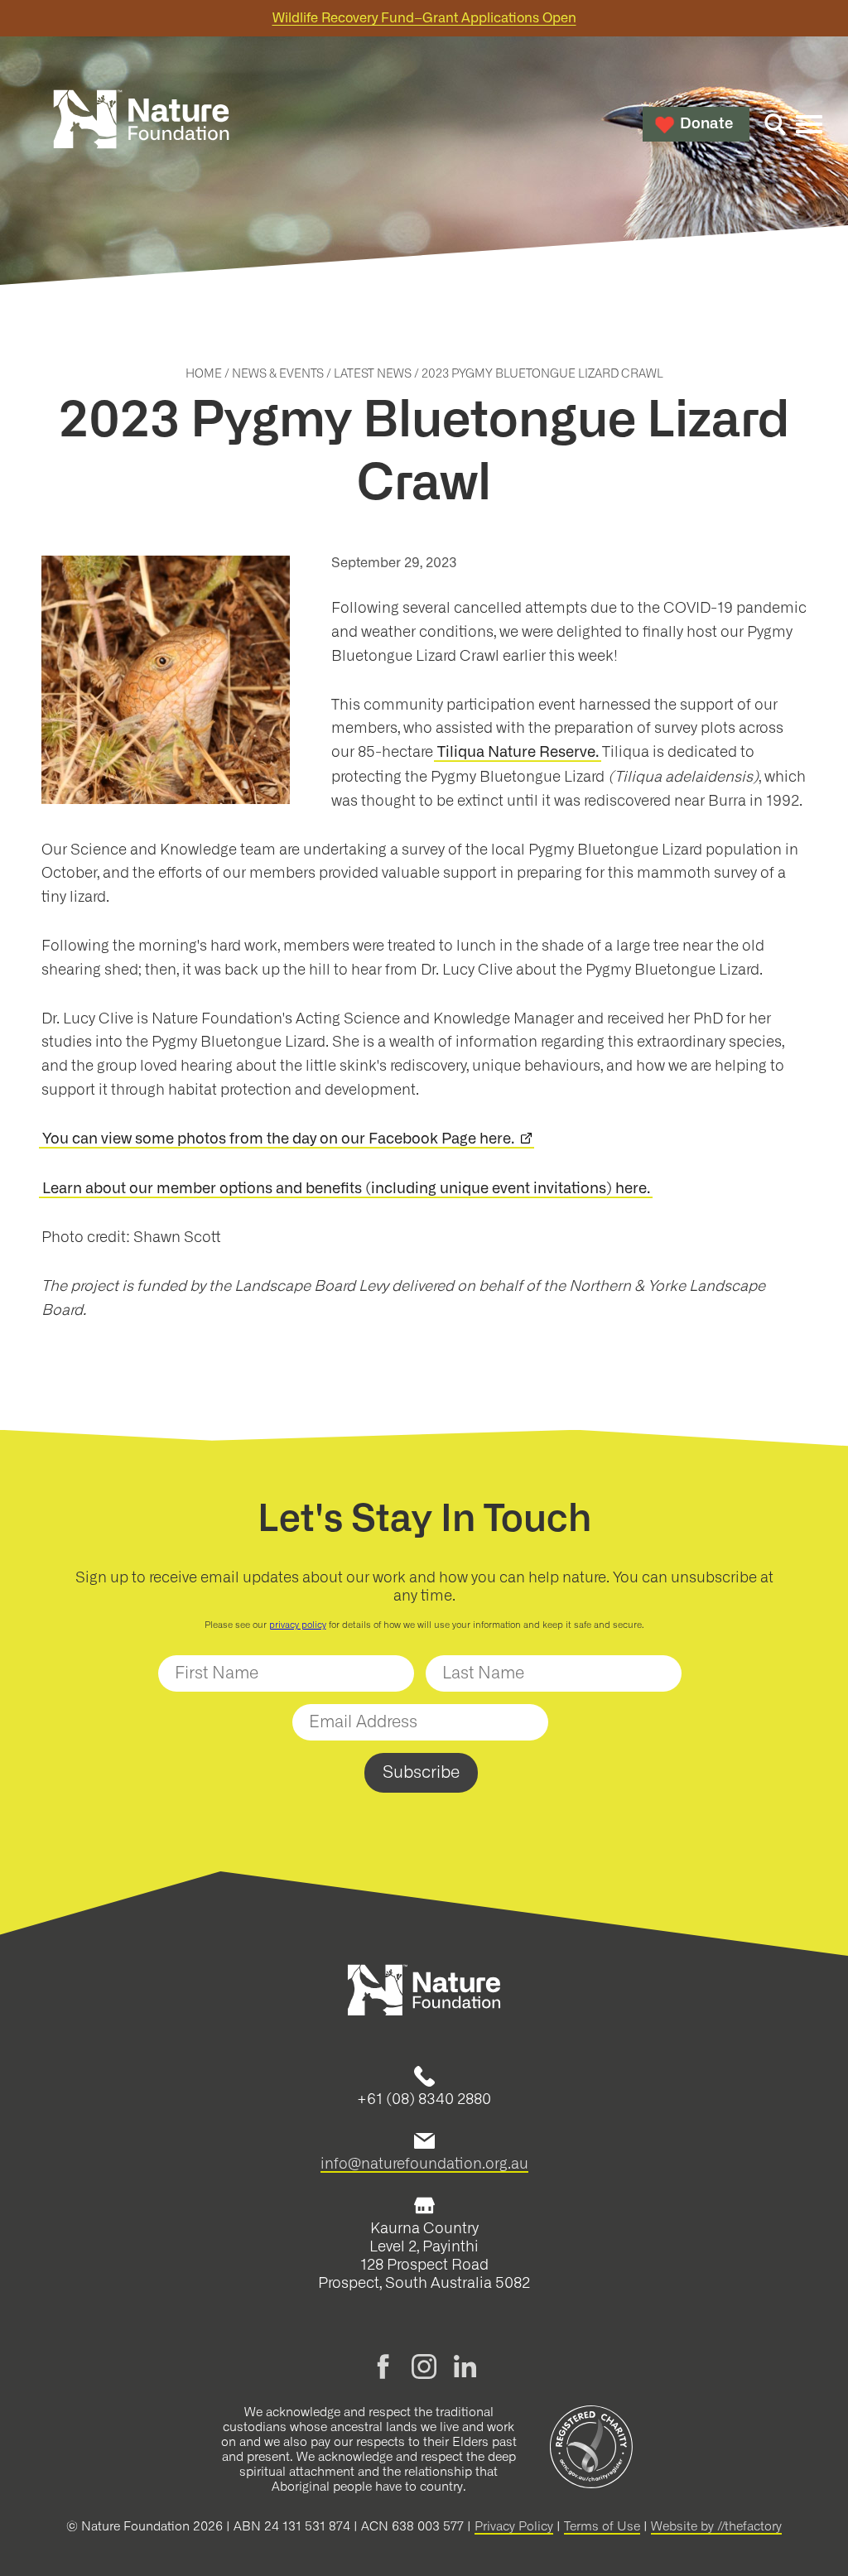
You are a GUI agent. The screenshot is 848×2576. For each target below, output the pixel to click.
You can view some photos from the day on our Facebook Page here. (278, 1139)
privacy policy (298, 1625)
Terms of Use (602, 2527)
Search (775, 124)
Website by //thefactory (716, 2527)
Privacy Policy (514, 2527)
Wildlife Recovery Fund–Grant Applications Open (424, 18)
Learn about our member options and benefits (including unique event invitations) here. (346, 1189)
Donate (706, 124)
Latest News (373, 374)
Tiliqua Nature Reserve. (518, 753)
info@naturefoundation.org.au (424, 2164)
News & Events (278, 374)
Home (204, 374)
